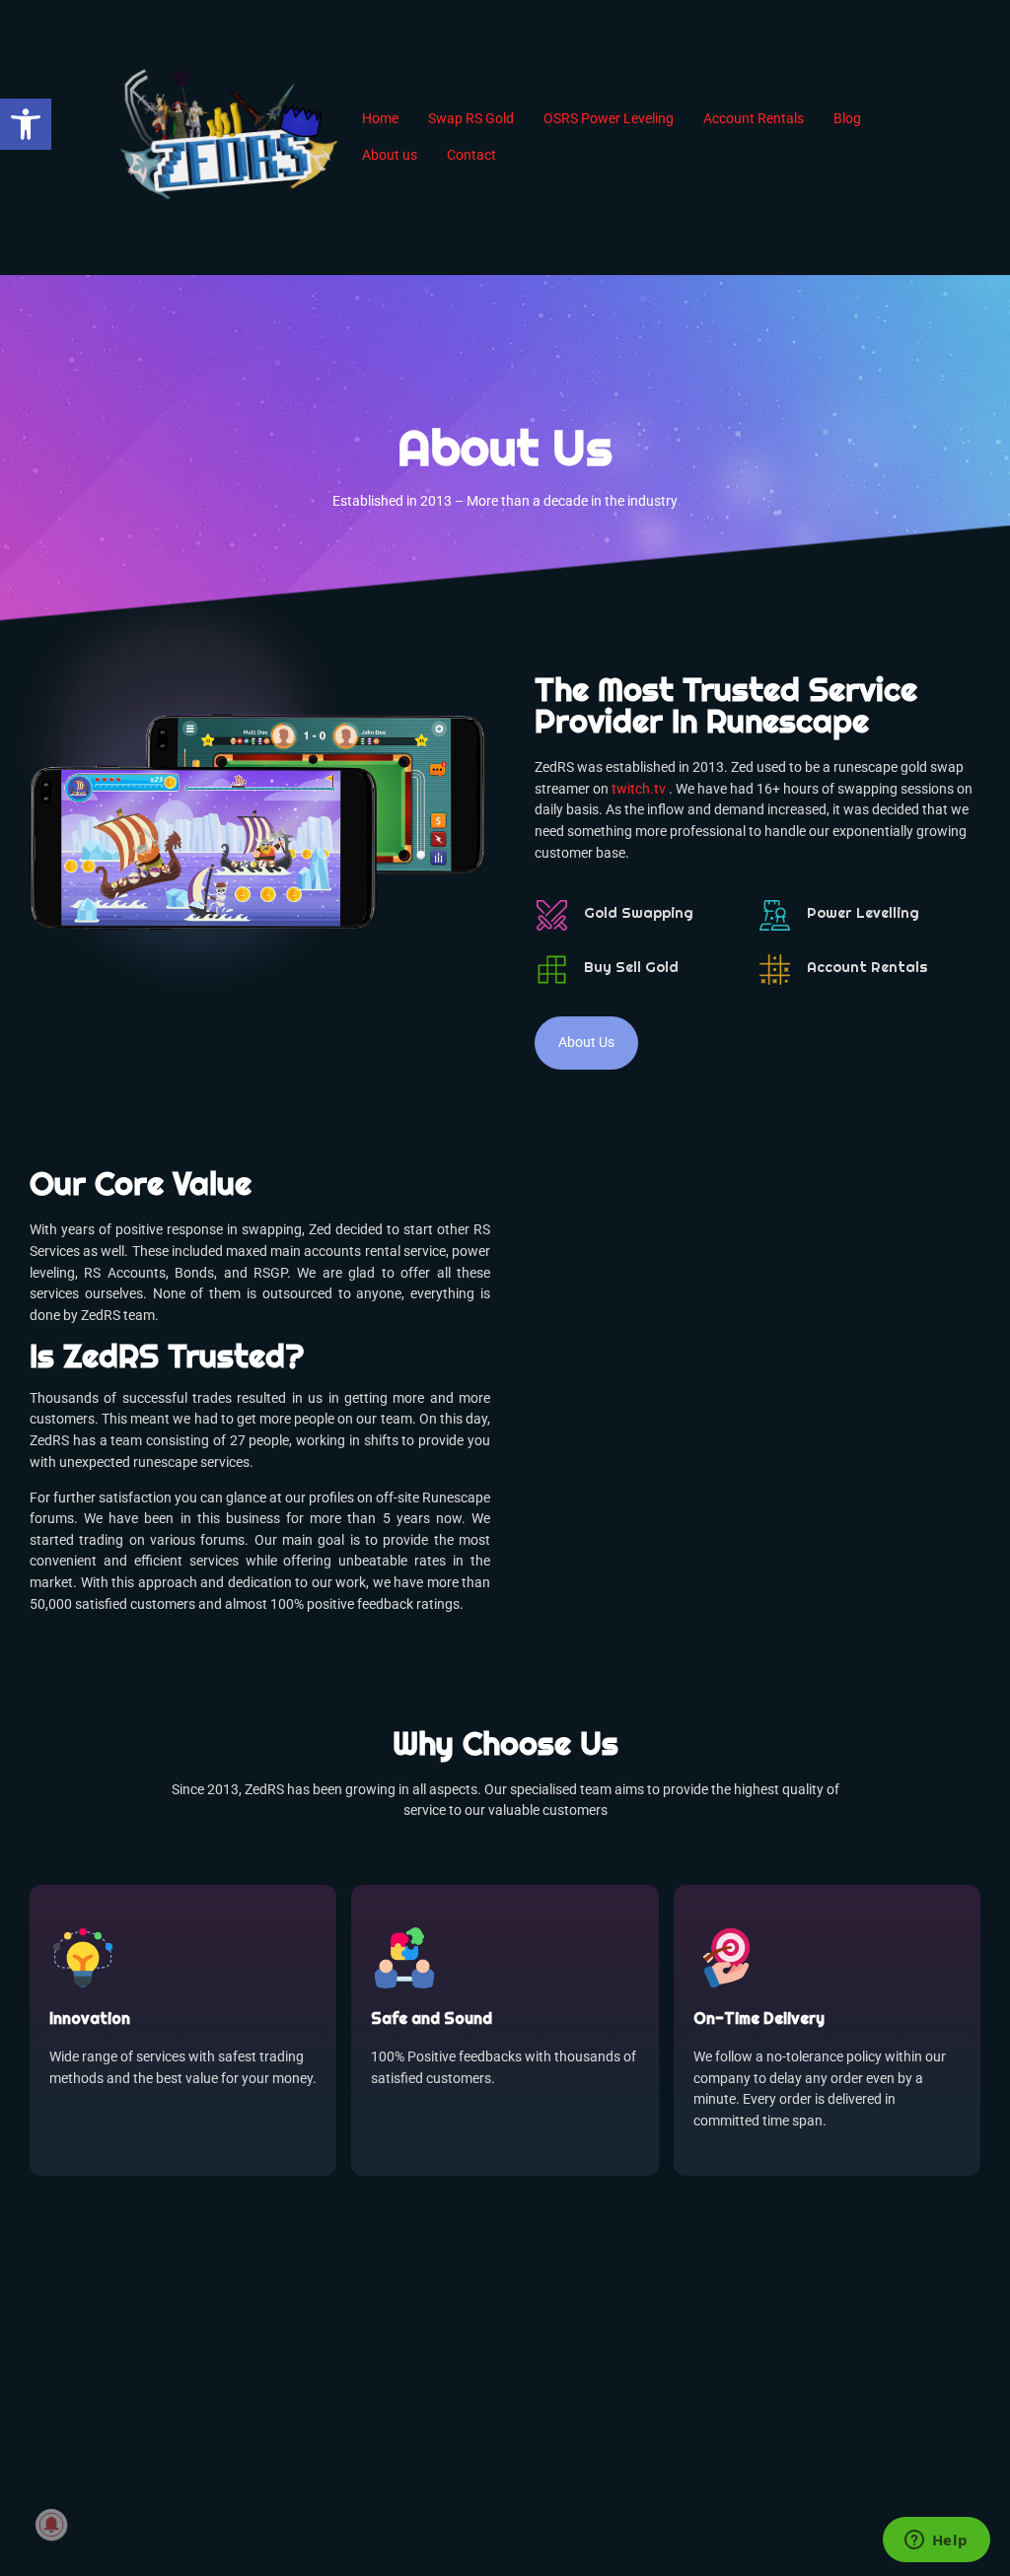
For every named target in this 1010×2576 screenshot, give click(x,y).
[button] (26, 124)
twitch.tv (639, 789)
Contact (471, 155)
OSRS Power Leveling (609, 119)
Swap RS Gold (471, 119)
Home (380, 119)
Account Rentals (754, 119)
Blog (847, 119)
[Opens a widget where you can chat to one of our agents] (936, 2541)
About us (390, 155)
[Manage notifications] (51, 2525)
